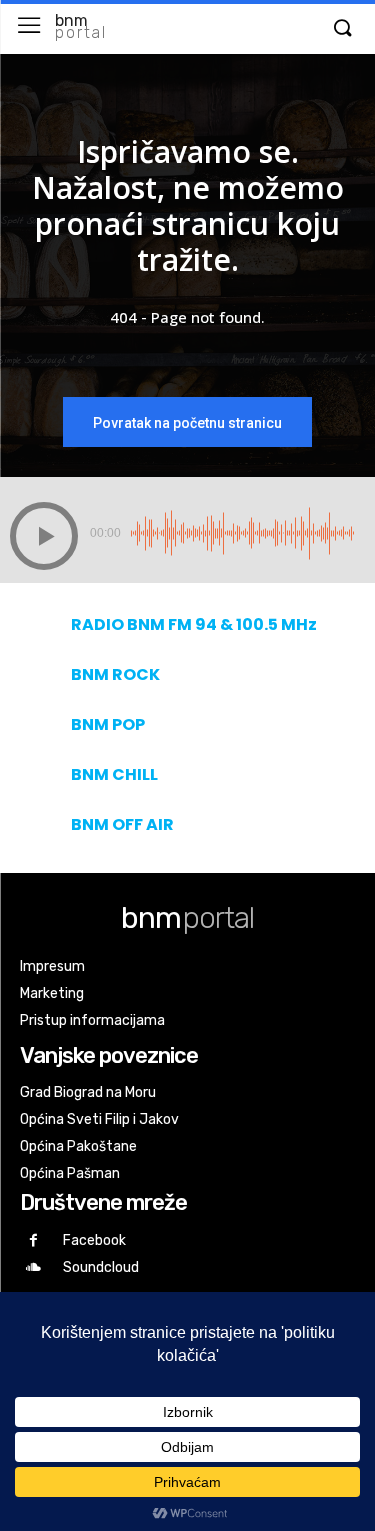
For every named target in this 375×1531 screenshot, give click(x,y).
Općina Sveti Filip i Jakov (99, 1119)
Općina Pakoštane (78, 1146)
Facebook (94, 1240)
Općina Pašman (70, 1173)
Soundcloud (101, 1267)
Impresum (52, 966)
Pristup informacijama (92, 1020)
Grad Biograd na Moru (88, 1092)
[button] (342, 29)
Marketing (52, 993)
